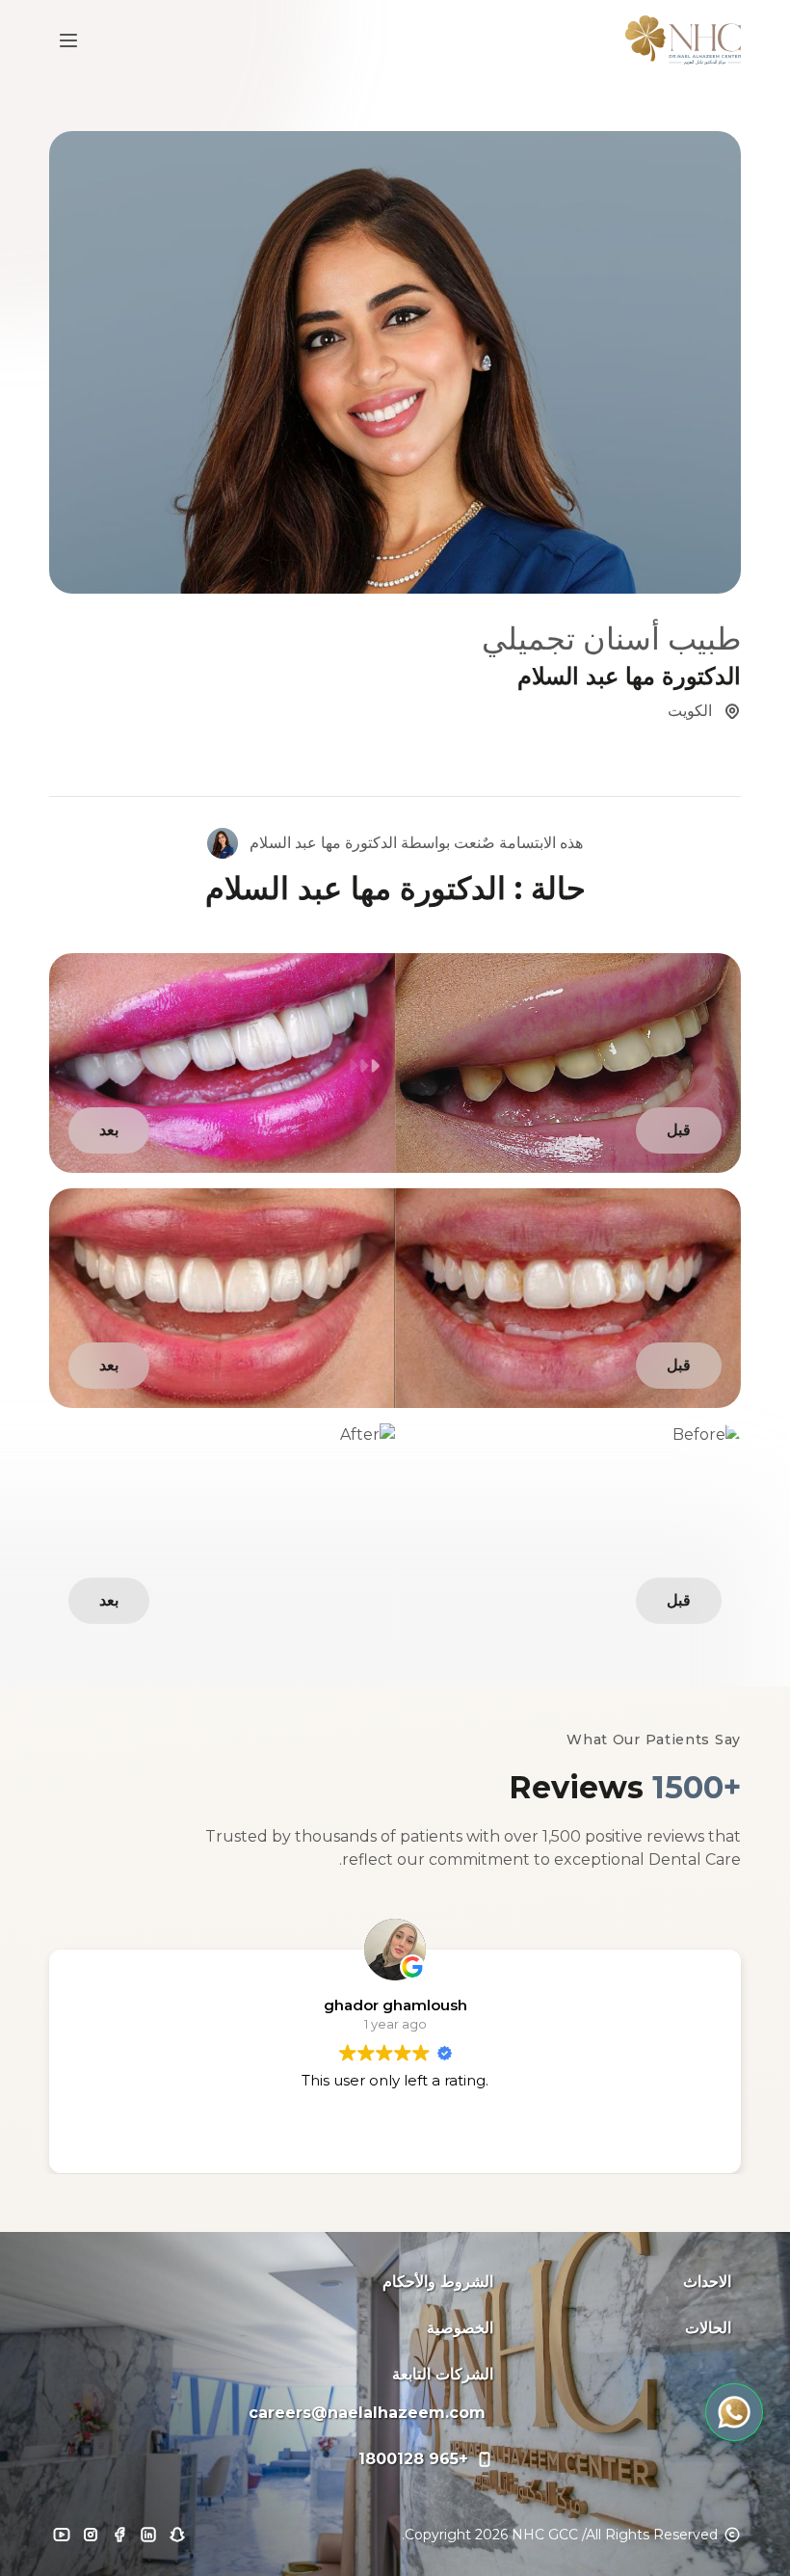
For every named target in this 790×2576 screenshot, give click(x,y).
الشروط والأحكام (438, 2282)
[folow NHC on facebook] (119, 2535)
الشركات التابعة (443, 2374)
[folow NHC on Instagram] (91, 2535)
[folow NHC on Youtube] (62, 2535)
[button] (734, 2412)
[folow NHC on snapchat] (177, 2535)
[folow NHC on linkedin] (148, 2535)
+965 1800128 (413, 2459)
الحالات (708, 2328)
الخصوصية (460, 2328)
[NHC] (683, 40)
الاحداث (707, 2282)
